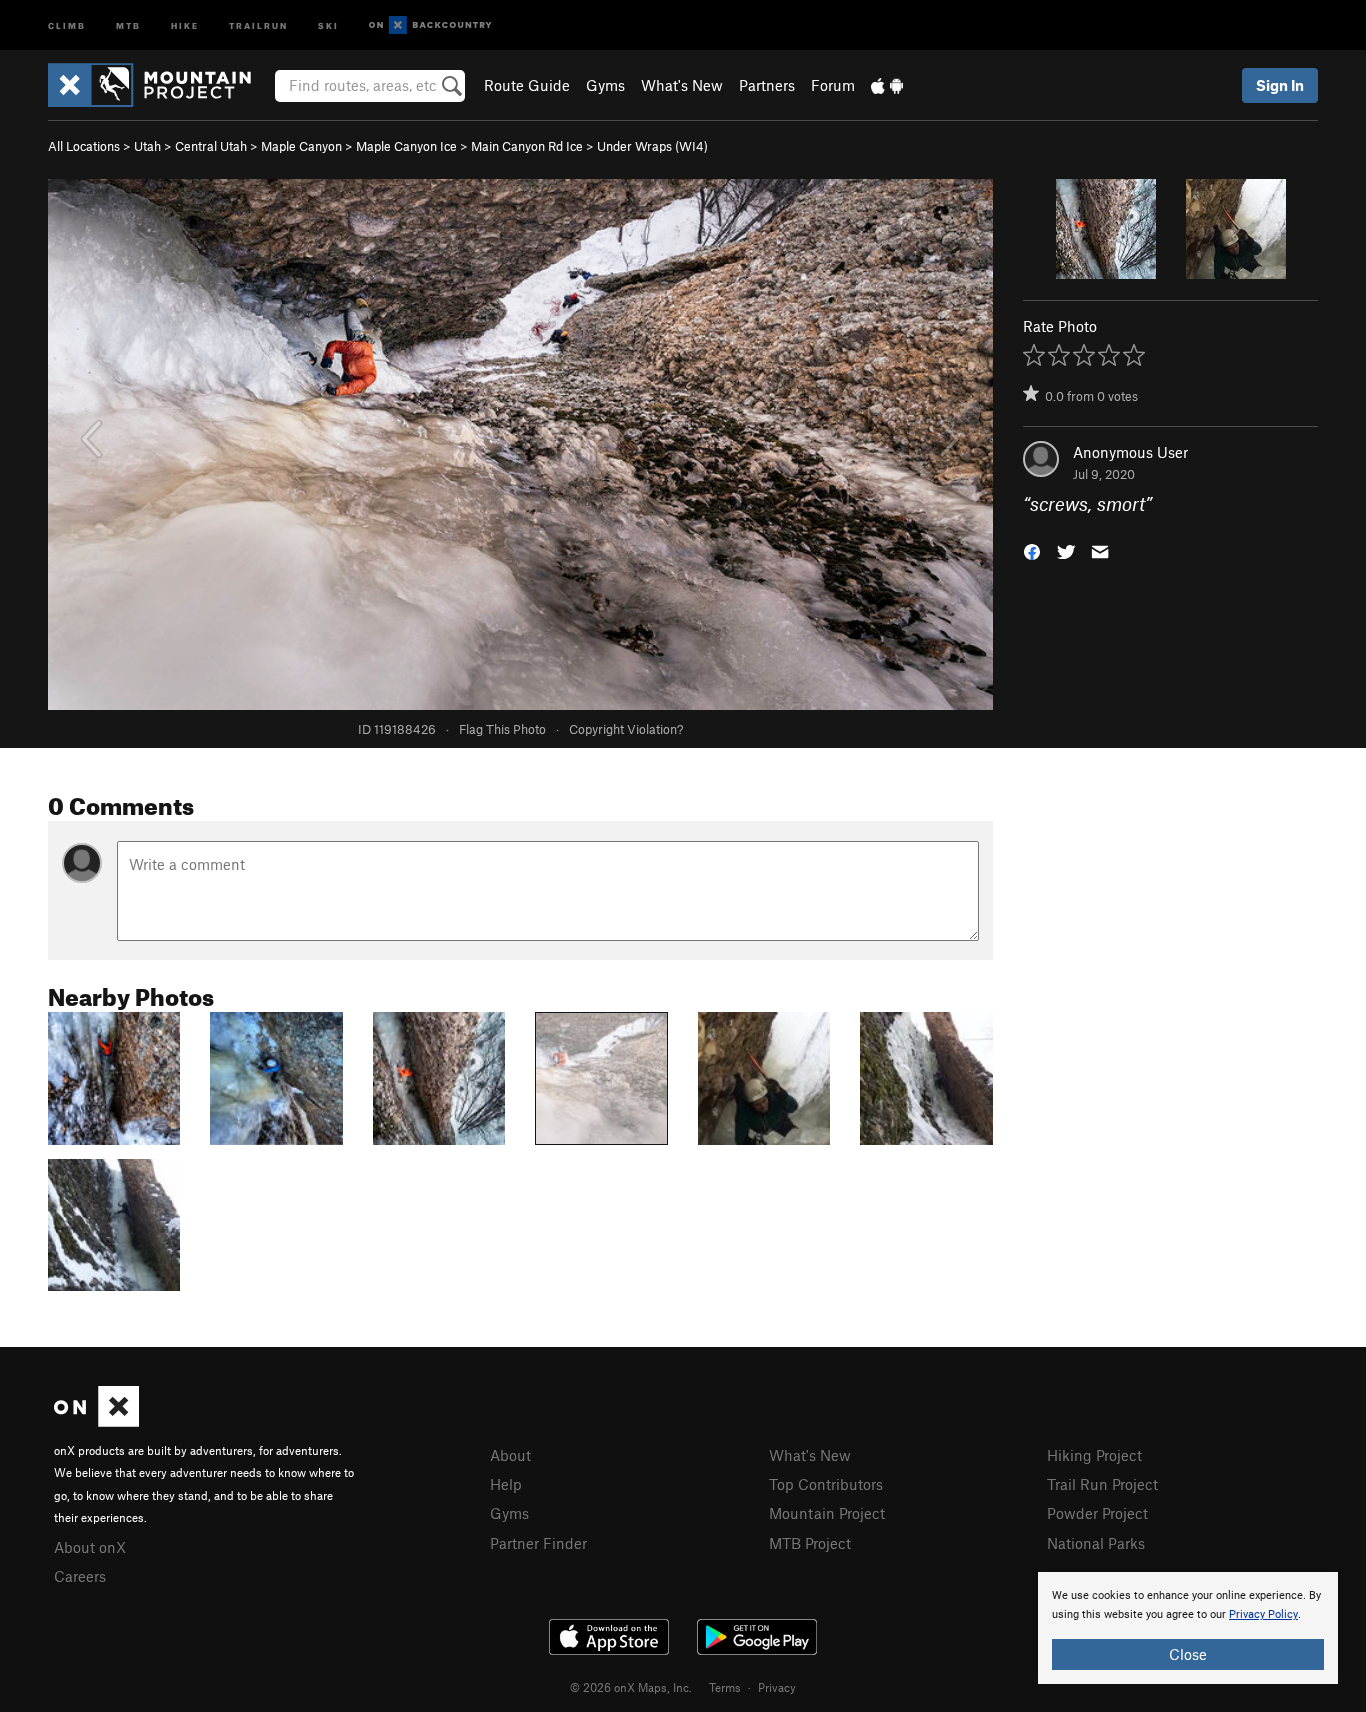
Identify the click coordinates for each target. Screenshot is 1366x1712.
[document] (1188, 1628)
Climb (67, 24)
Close (1188, 1654)
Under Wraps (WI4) (652, 146)
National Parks (1096, 1543)
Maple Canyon (301, 146)
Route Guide (527, 85)
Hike (185, 24)
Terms (725, 1687)
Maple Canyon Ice (406, 146)
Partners (767, 85)
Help (506, 1484)
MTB (128, 24)
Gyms (605, 85)
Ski (328, 24)
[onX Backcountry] (430, 25)
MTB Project (810, 1543)
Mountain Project (827, 1513)
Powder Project (1097, 1513)
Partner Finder (538, 1543)
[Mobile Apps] (887, 85)
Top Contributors (826, 1484)
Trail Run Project (1102, 1484)
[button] (1032, 550)
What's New (682, 85)
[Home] (159, 85)
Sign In (1280, 85)
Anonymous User (1130, 452)
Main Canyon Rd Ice (527, 146)
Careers (80, 1576)
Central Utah (211, 146)
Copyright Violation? (626, 729)
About (510, 1455)
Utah (147, 146)
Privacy (777, 1687)
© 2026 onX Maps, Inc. (631, 1687)
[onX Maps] (96, 1421)
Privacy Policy (1263, 1614)
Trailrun (258, 24)
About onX (90, 1547)
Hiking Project (1094, 1455)
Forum (833, 85)
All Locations (84, 146)
